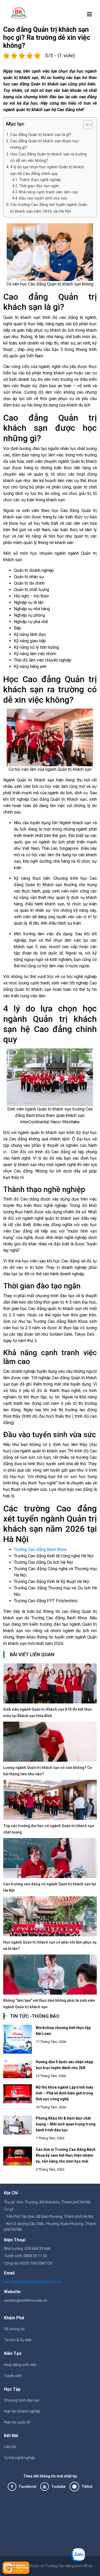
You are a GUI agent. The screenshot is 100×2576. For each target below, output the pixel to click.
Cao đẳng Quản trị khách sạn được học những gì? (45, 144)
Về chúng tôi (14, 2329)
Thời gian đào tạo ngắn (39, 186)
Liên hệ (10, 2447)
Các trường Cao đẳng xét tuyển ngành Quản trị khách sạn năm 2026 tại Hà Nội (49, 208)
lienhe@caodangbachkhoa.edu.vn (32, 2282)
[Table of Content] (88, 125)
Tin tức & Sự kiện (18, 2340)
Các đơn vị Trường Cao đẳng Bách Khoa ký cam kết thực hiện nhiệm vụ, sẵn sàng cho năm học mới (66, 2155)
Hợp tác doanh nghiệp (22, 2411)
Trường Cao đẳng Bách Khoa (40, 1549)
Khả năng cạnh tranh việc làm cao (49, 192)
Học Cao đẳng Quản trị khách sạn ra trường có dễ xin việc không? (49, 157)
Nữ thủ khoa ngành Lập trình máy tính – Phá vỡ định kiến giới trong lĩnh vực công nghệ (64, 2093)
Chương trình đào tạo (22, 2400)
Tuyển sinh (13, 2376)
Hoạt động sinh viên (20, 2365)
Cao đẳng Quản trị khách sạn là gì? (41, 135)
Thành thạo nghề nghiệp (40, 180)
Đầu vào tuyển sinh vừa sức (43, 198)
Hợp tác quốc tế (17, 2422)
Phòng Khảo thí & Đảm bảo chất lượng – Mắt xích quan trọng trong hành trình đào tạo (66, 2124)
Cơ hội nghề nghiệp (20, 2458)
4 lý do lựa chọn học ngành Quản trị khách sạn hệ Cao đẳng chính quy (47, 170)
